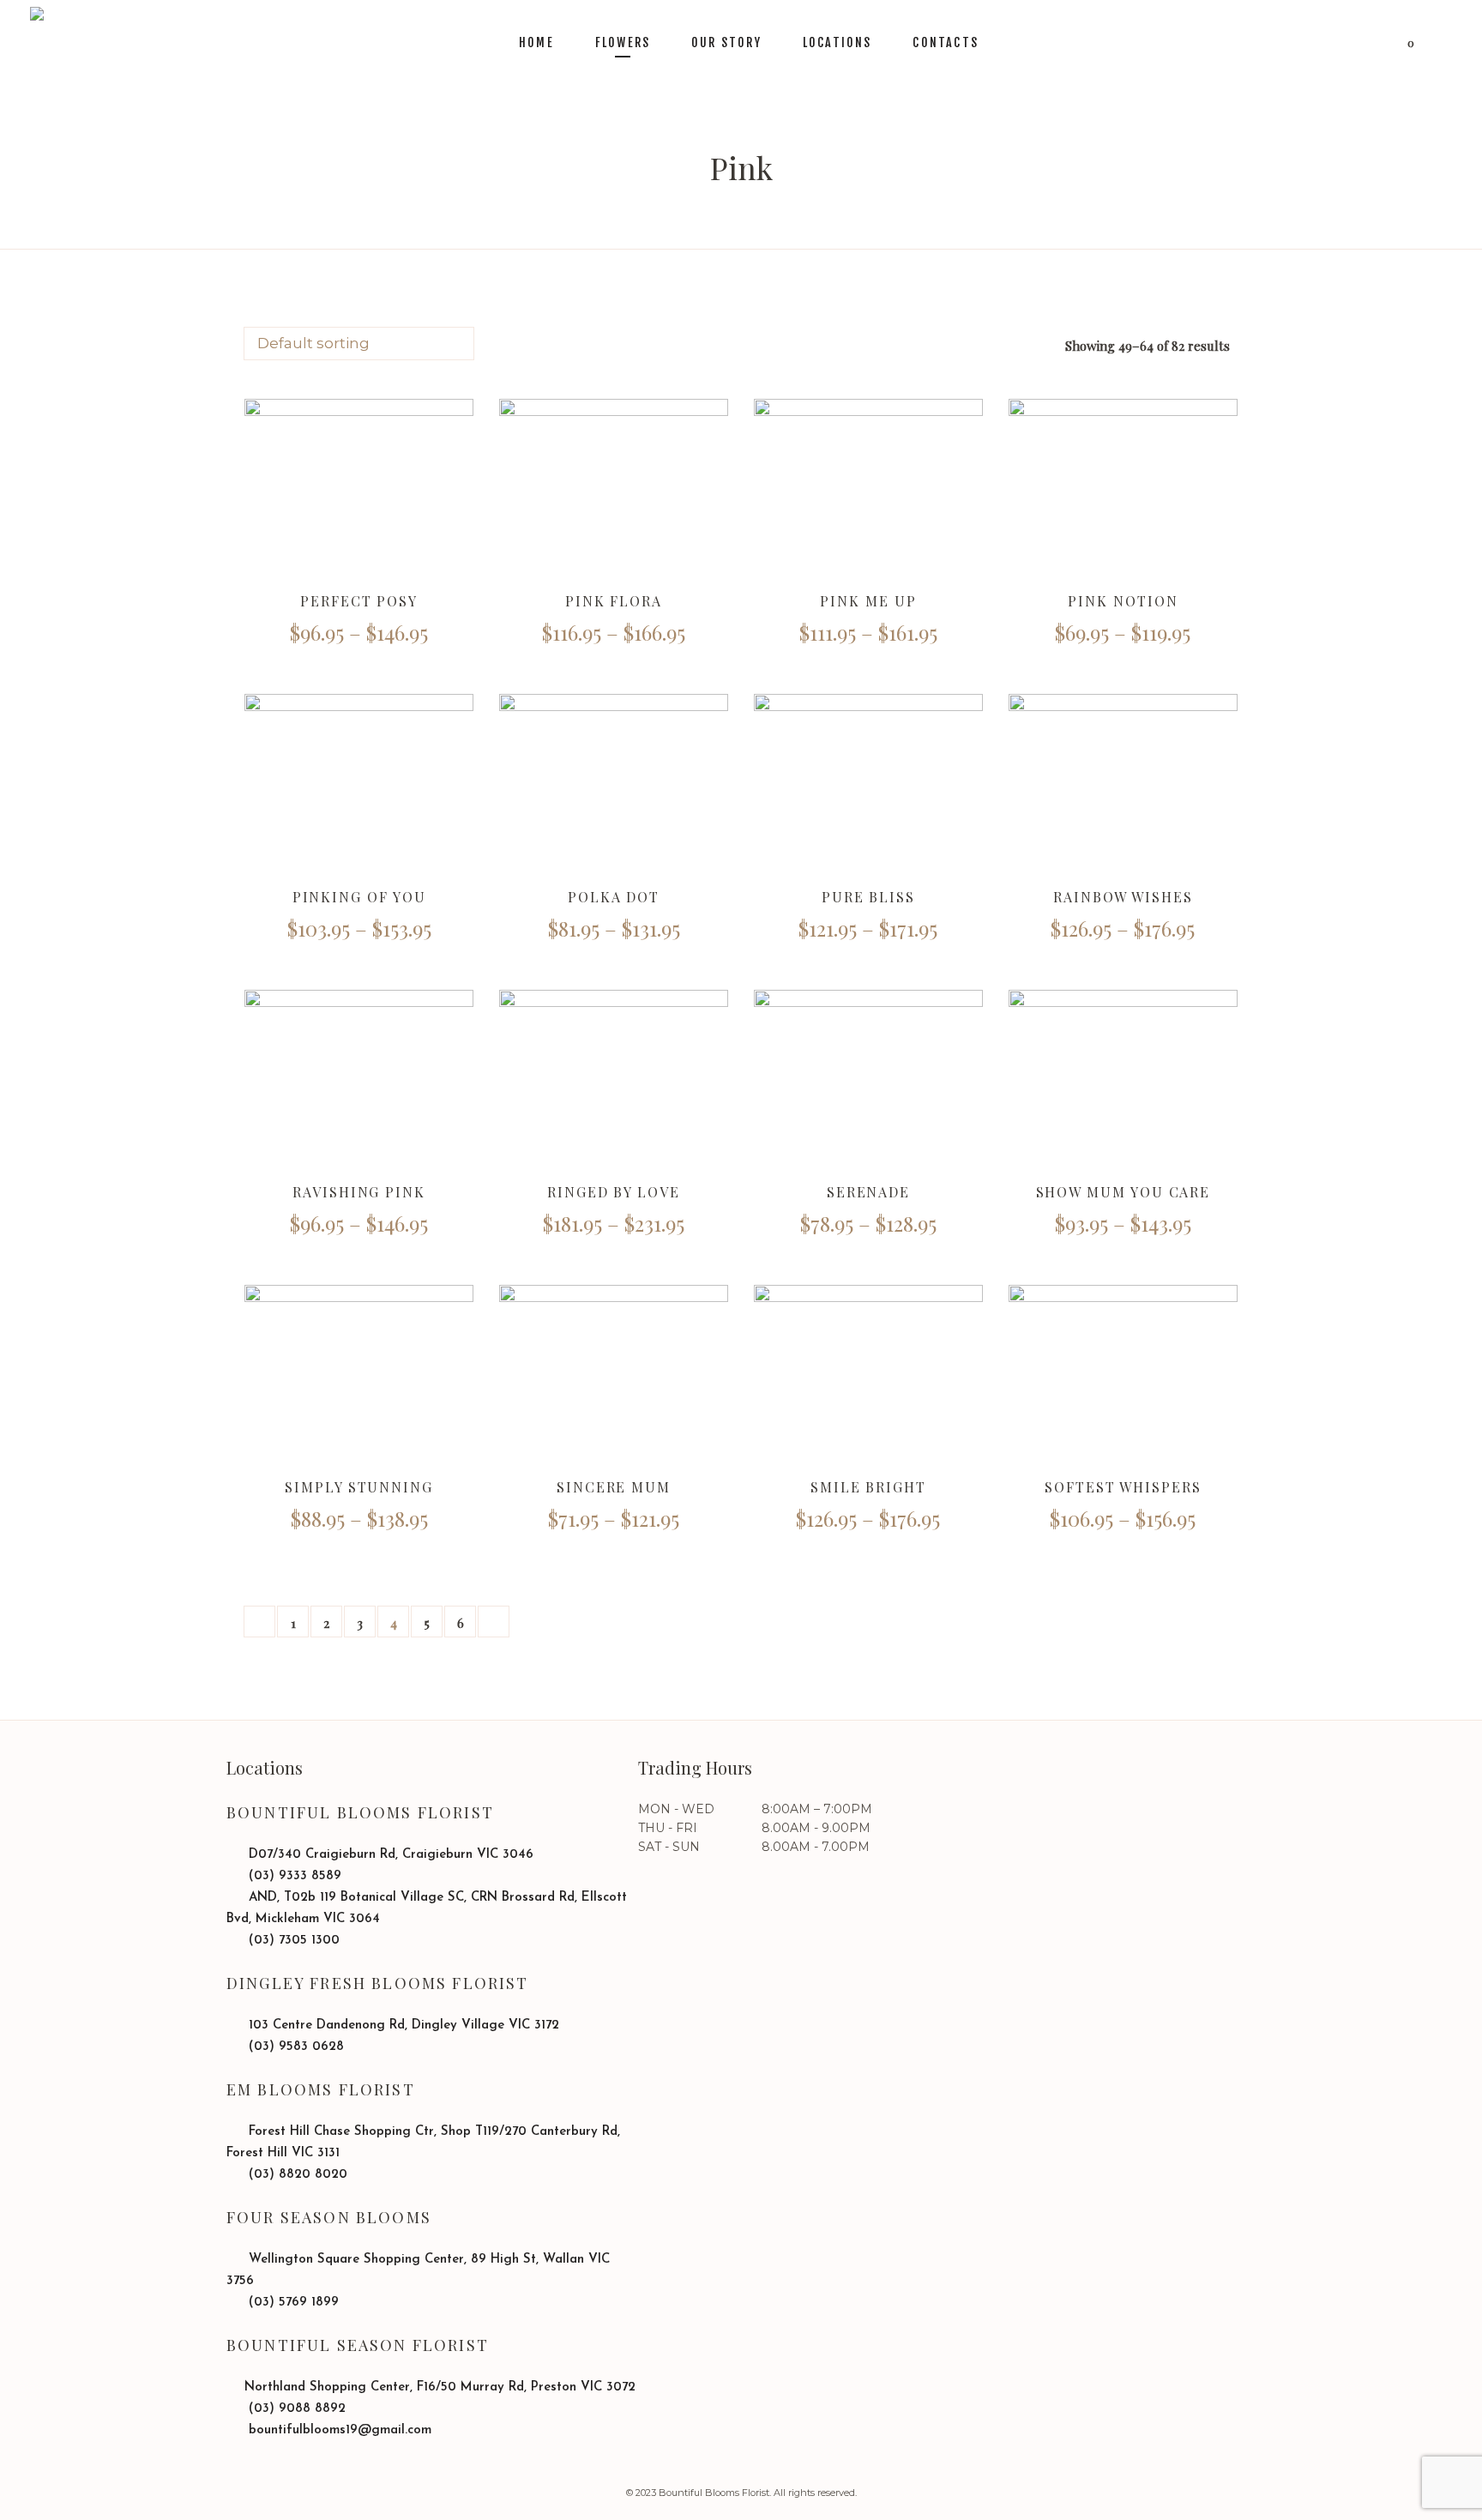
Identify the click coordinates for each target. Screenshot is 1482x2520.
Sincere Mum (614, 1487)
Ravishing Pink (359, 1192)
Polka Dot (614, 897)
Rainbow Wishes (1123, 897)
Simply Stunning (359, 1487)
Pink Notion (1123, 601)
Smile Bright (868, 1487)
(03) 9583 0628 (294, 2047)
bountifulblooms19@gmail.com (338, 2430)
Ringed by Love (614, 1192)
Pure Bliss (868, 897)
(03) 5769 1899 (292, 2303)
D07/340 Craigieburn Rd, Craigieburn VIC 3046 (389, 1855)
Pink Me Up (868, 601)
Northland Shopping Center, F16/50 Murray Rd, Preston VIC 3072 (440, 2387)
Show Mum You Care (1124, 1192)
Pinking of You (359, 897)
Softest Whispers (1123, 1487)
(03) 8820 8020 (296, 2175)
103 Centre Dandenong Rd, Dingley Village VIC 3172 (402, 2026)
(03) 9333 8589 (293, 1876)
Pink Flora (614, 601)
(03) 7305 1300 (292, 1941)
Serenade (868, 1192)
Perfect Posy (359, 601)
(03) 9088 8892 (295, 2409)
